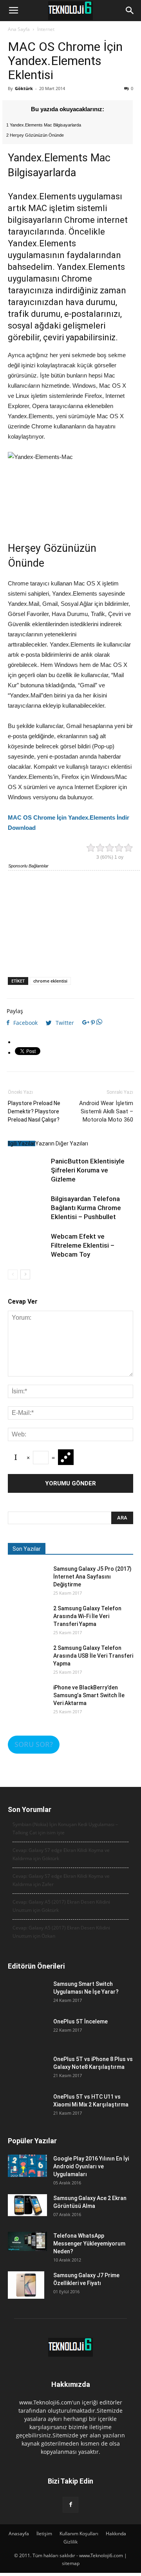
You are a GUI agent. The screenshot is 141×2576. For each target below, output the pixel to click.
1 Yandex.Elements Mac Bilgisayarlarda (44, 125)
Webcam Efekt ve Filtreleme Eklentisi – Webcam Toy (83, 1245)
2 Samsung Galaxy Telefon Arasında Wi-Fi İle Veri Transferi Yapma (87, 1616)
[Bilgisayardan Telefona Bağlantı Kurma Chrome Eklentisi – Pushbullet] (27, 1214)
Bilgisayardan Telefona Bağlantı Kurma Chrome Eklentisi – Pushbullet (86, 1208)
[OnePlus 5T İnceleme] (27, 2037)
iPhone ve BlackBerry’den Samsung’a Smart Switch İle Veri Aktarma (89, 1695)
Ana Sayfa (19, 29)
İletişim (44, 2534)
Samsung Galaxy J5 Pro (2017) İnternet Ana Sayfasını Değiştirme (92, 1577)
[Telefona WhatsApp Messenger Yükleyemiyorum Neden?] (27, 2241)
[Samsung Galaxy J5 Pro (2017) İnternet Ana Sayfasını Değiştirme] (27, 1584)
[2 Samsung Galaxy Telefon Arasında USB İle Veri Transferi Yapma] (27, 1664)
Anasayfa (19, 2534)
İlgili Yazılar (22, 1143)
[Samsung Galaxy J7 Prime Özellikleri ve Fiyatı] (26, 2285)
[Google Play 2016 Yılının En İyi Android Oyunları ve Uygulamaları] (27, 2166)
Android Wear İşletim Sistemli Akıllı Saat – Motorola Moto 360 (106, 1111)
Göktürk (24, 88)
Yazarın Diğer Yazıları (62, 1143)
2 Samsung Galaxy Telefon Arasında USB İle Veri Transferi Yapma (93, 1656)
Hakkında (116, 2534)
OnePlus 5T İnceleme (80, 2021)
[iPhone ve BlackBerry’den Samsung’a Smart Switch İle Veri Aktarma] (27, 1703)
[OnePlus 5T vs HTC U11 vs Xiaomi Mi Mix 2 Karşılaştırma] (27, 2112)
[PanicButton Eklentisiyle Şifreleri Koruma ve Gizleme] (27, 1176)
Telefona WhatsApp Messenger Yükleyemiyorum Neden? (89, 2244)
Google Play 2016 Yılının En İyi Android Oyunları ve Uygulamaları (91, 2166)
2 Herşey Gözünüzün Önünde (35, 135)
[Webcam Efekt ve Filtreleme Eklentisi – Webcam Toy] (27, 1252)
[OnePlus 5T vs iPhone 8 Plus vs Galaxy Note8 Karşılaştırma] (27, 2075)
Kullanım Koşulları (79, 2534)
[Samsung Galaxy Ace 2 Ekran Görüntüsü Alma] (27, 2205)
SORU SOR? (34, 1744)
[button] (130, 11)
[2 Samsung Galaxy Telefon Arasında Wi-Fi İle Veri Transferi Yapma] (27, 1624)
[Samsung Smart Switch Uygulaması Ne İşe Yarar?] (27, 2000)
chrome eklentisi (50, 981)
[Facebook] (70, 2505)
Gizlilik (70, 2542)
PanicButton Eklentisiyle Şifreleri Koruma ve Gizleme (88, 1170)
